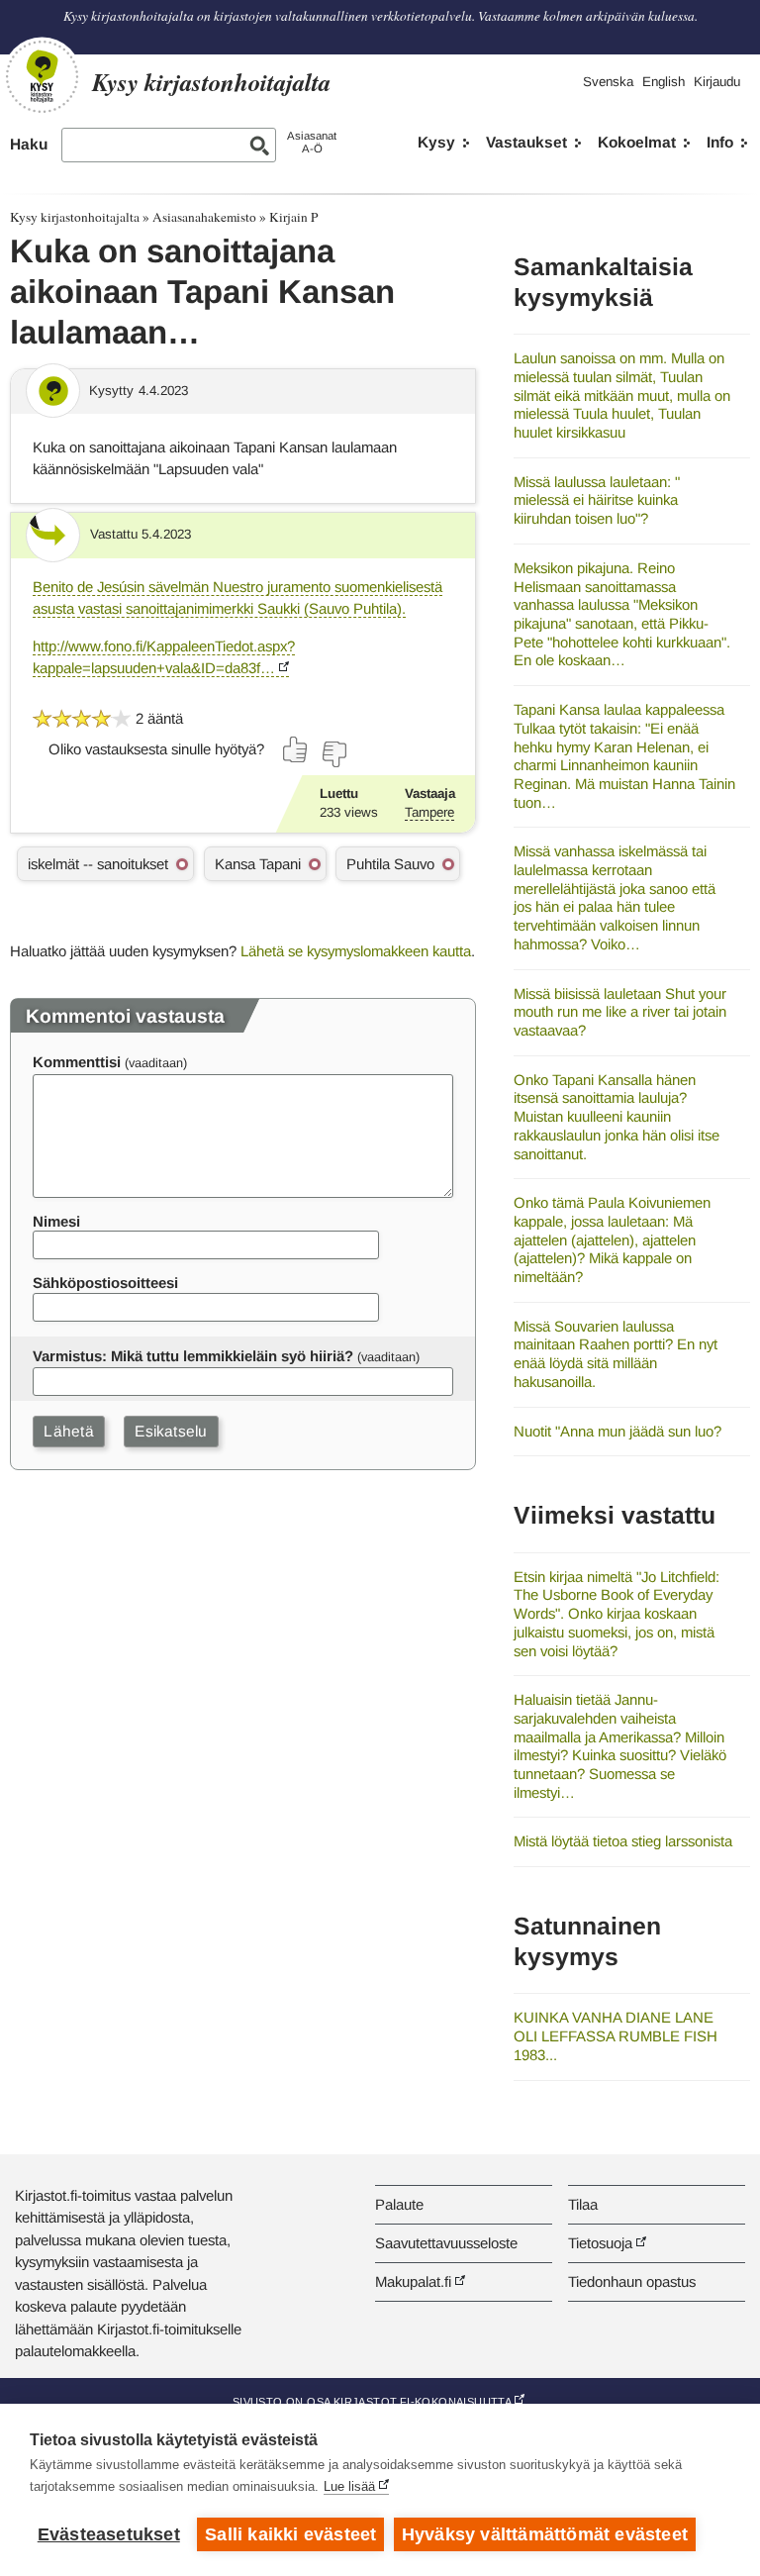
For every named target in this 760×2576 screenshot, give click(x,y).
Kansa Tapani (258, 864)
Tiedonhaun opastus (632, 2281)
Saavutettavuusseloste (446, 2243)
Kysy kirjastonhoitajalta (75, 217)
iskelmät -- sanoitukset (98, 864)
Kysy (436, 142)
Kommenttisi (77, 1062)
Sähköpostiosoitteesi (105, 1283)
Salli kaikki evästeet (290, 2534)
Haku (29, 144)
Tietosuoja (600, 2243)
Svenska (608, 82)
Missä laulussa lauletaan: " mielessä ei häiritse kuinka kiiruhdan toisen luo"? (597, 500)
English (664, 82)
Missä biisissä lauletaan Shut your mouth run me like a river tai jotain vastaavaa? (620, 1012)
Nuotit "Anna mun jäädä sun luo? (617, 1431)
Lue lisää (349, 2486)
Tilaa (583, 2204)
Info (720, 142)
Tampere (429, 812)
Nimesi (56, 1221)
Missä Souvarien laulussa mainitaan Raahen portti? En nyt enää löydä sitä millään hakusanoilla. (616, 1354)
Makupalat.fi (413, 2281)
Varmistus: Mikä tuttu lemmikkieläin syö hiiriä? (193, 1356)
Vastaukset (526, 142)
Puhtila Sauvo (390, 864)
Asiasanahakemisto (204, 217)
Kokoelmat (637, 142)
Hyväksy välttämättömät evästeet (545, 2534)
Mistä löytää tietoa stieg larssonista (623, 1841)
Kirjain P (293, 217)
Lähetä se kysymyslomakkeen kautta (356, 951)
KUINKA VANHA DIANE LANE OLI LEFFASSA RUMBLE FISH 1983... (616, 2035)
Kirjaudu (717, 82)
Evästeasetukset (109, 2534)
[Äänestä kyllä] (296, 749)
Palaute (399, 2204)
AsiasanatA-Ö (312, 142)
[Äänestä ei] (333, 754)
